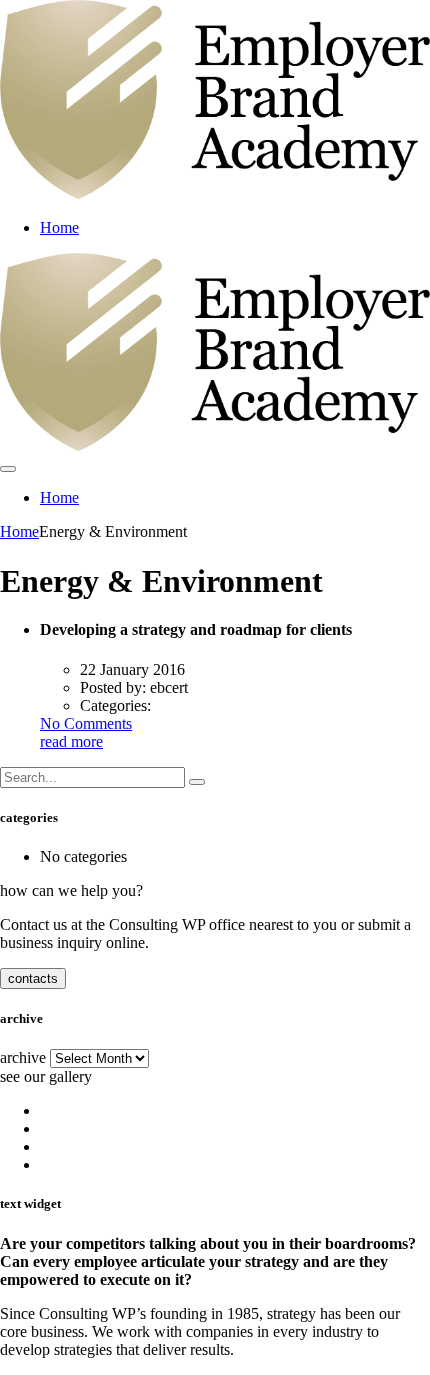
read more (71, 741)
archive (23, 1057)
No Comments (86, 723)
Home (59, 227)
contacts (33, 978)
